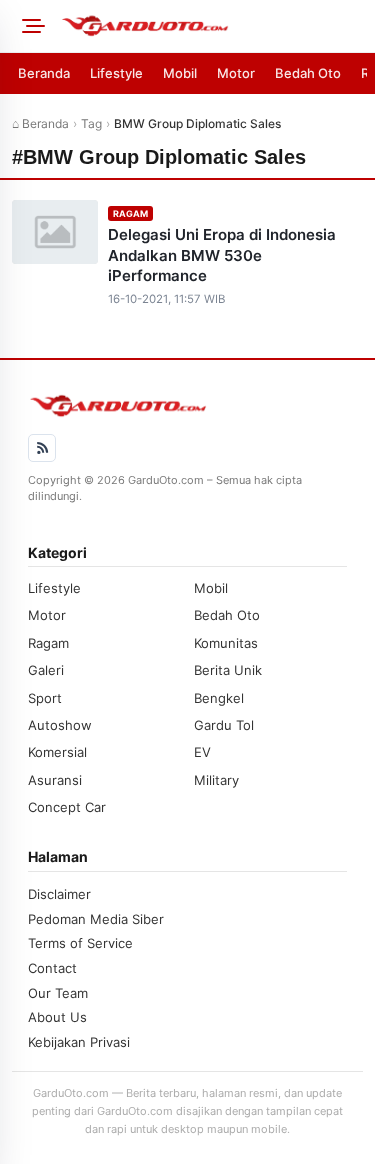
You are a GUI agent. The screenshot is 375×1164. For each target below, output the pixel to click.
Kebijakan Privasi (79, 1042)
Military (216, 780)
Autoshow (60, 725)
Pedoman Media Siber (96, 919)
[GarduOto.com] (211, 26)
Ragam (130, 213)
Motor (236, 73)
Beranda (44, 73)
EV (202, 752)
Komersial (57, 752)
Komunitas (226, 643)
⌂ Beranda (40, 123)
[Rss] (42, 448)
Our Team (58, 993)
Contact (52, 968)
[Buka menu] (30, 26)
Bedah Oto (308, 73)
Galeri (46, 670)
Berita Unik (228, 670)
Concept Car (67, 807)
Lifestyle (116, 73)
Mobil (180, 73)
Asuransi (55, 780)
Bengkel (219, 698)
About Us (57, 1017)
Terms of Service (80, 943)
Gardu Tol (224, 725)
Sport (45, 698)
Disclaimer (59, 894)
